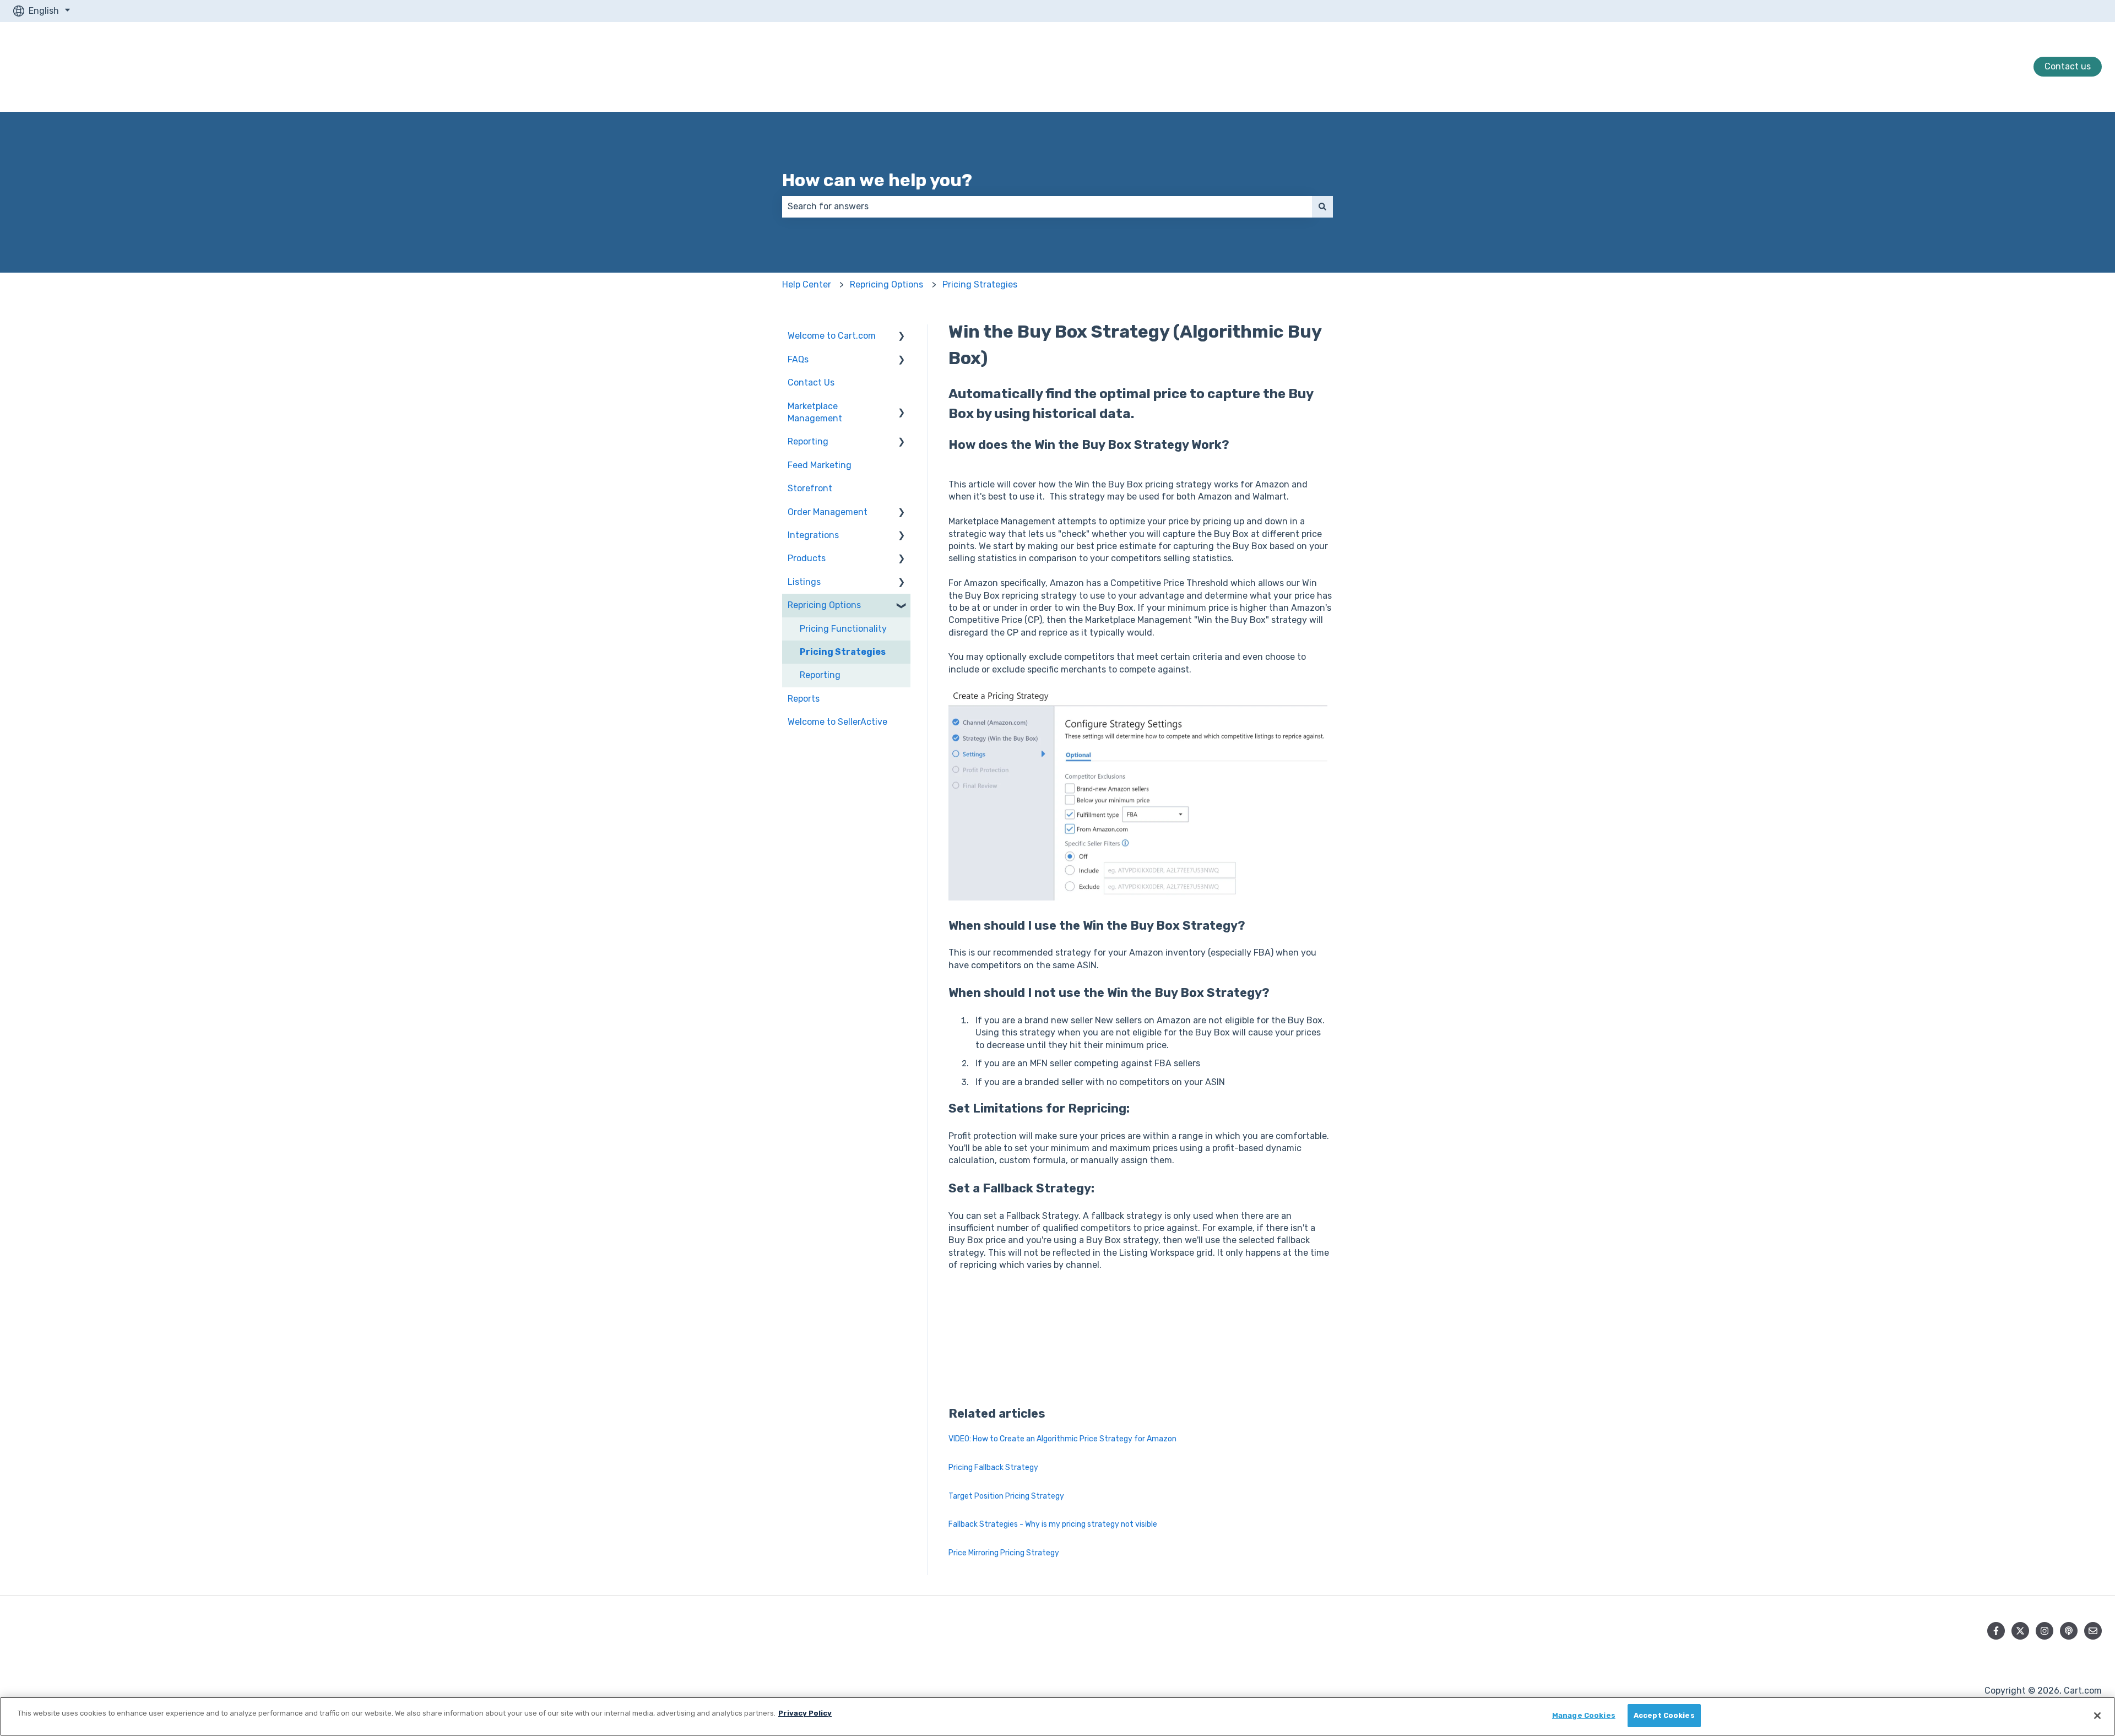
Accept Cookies (1664, 1715)
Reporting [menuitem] (808, 441)
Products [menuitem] (807, 558)
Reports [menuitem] (804, 699)
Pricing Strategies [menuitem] (843, 652)
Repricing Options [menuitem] (824, 605)
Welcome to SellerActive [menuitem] (837, 722)
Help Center (807, 284)
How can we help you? (877, 180)
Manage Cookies (1584, 1715)
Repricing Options (886, 284)
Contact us (2068, 66)
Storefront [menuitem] (810, 488)
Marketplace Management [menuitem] (815, 412)
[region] (1057, 1716)
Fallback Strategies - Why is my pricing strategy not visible (1053, 1524)
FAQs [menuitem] (798, 359)
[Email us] (2093, 1631)
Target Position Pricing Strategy (1006, 1496)
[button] (902, 337)
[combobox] (1047, 207)
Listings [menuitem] (804, 582)
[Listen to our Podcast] (2069, 1631)
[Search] (1322, 207)
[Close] (2097, 1716)
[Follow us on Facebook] (1996, 1631)
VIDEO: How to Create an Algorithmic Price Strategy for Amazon (1062, 1439)
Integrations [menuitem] (813, 535)
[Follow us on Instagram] (2044, 1631)
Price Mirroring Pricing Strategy (1004, 1553)
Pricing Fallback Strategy (993, 1468)
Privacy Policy (805, 1713)
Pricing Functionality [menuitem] (843, 629)
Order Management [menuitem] (828, 512)
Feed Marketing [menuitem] (820, 465)
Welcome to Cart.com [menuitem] (832, 336)
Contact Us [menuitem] (811, 383)
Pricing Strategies (980, 284)
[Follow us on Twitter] (2020, 1631)
